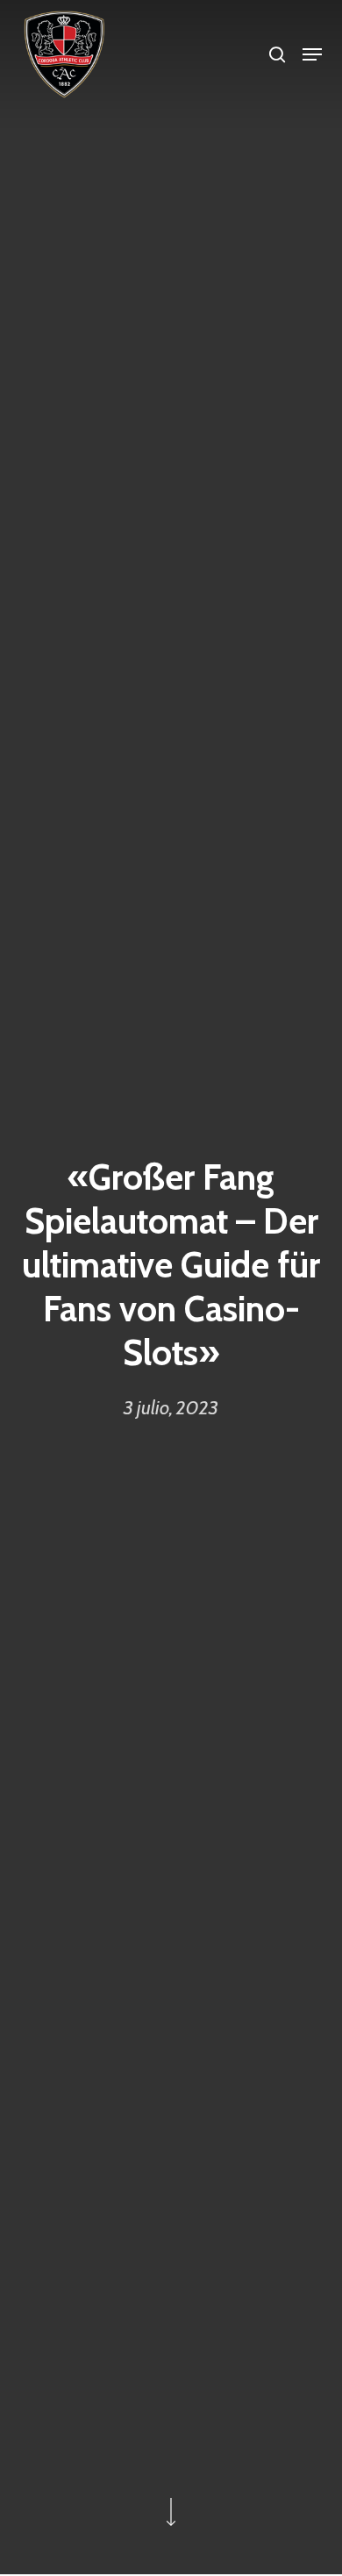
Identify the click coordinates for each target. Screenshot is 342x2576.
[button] (312, 54)
